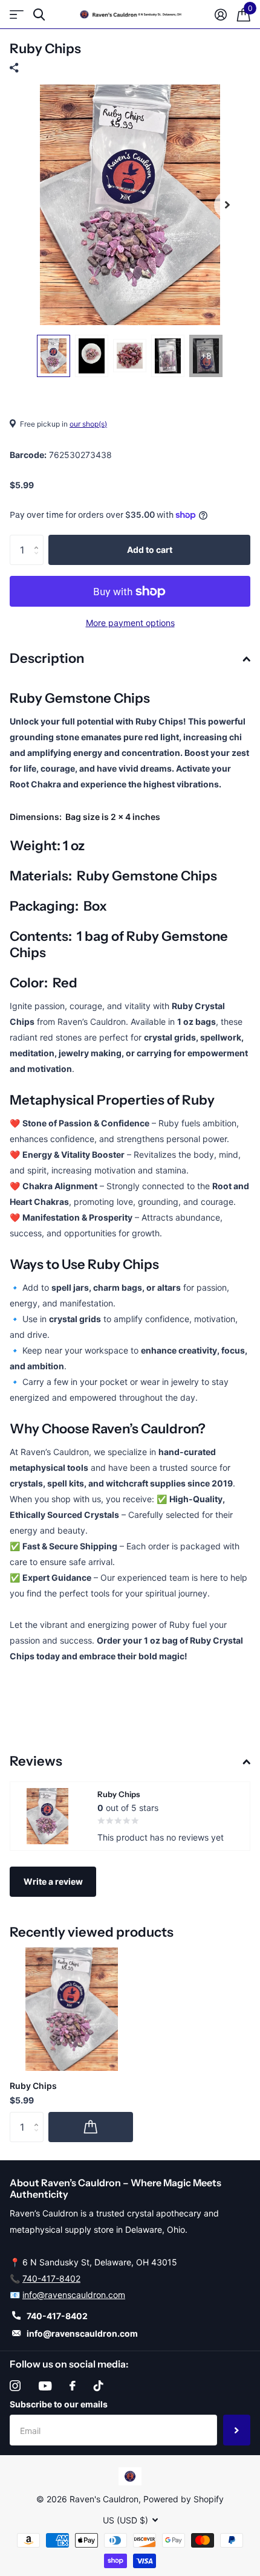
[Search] (39, 15)
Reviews (36, 1761)
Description (47, 658)
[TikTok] (99, 2386)
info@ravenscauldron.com (74, 2295)
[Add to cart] (91, 2127)
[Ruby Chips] (71, 2009)
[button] (227, 205)
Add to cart (150, 550)
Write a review (53, 1881)
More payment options (130, 623)
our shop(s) (88, 424)
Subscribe (237, 2430)
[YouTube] (45, 2386)
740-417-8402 (51, 2278)
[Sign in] (220, 15)
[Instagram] (15, 2386)
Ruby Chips (33, 2086)
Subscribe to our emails (59, 2404)
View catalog (17, 15)
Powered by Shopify (184, 2499)
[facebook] (73, 2386)
